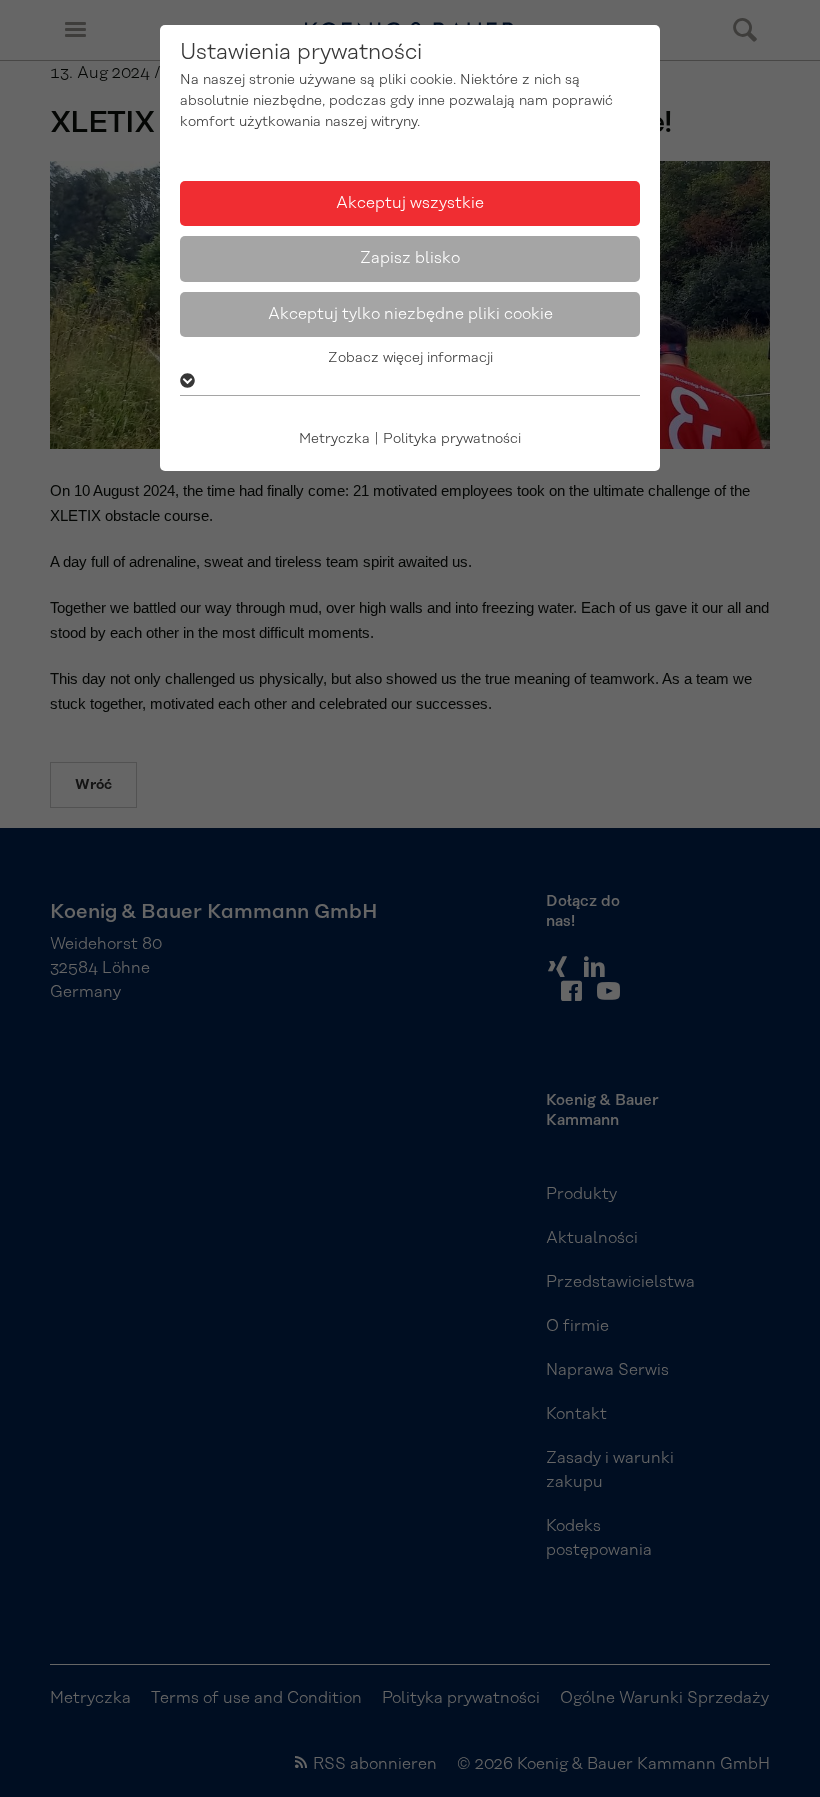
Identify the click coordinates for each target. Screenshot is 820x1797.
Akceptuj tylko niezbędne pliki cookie (410, 314)
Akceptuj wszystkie (410, 203)
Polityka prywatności (452, 439)
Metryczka (334, 439)
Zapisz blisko (410, 258)
